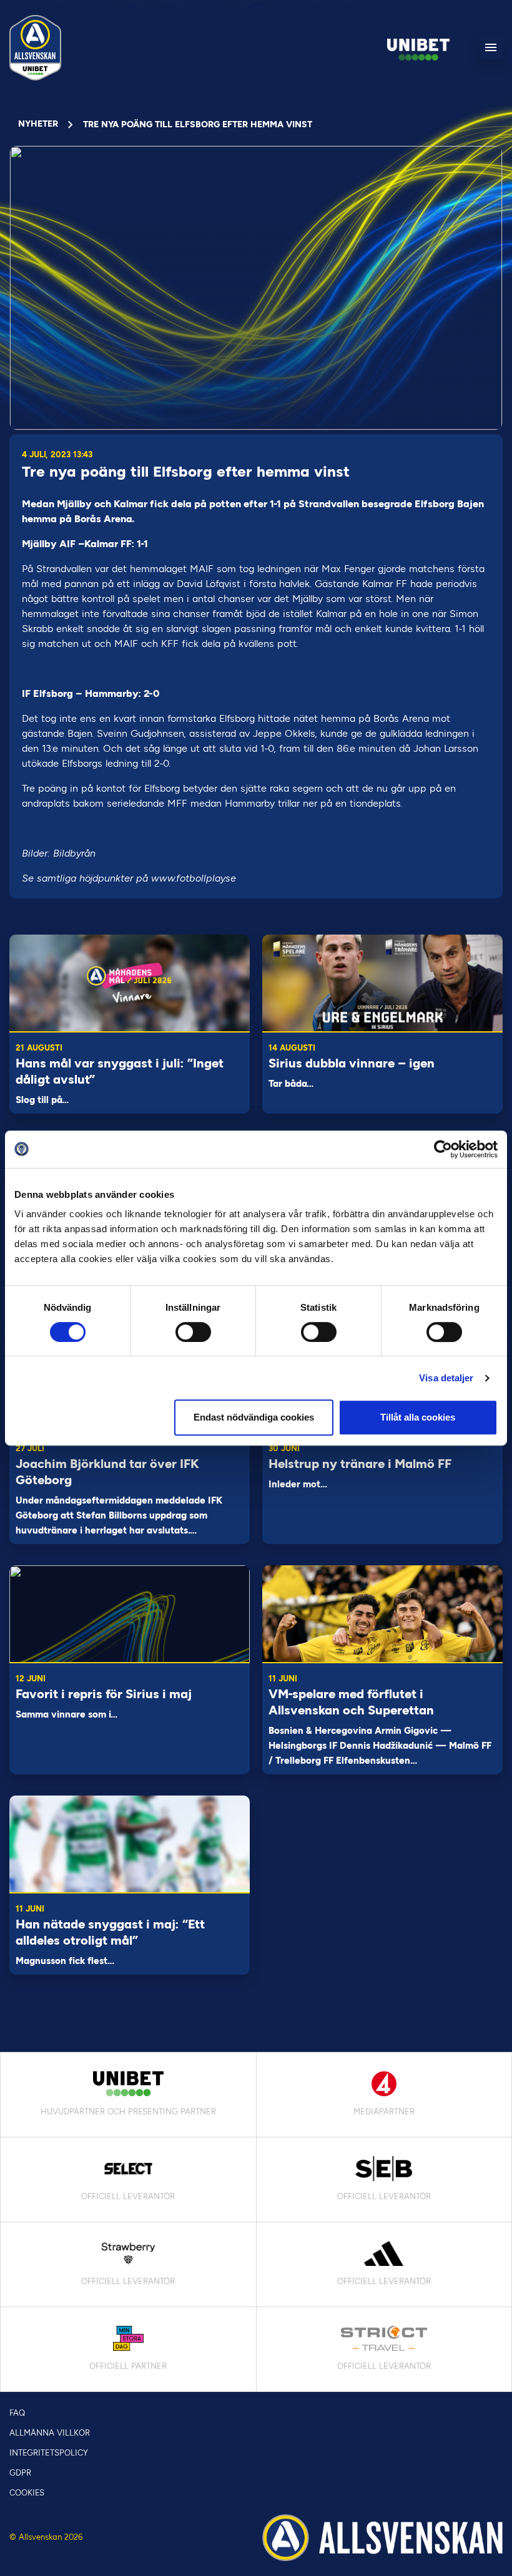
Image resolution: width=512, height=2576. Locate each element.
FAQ (17, 2413)
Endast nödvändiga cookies (254, 1417)
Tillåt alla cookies (418, 1417)
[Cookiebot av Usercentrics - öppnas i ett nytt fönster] (443, 1149)
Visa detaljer (446, 1378)
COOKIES (27, 2493)
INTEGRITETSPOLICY (49, 2453)
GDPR (20, 2473)
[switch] (193, 1332)
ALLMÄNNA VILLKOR (50, 2433)
